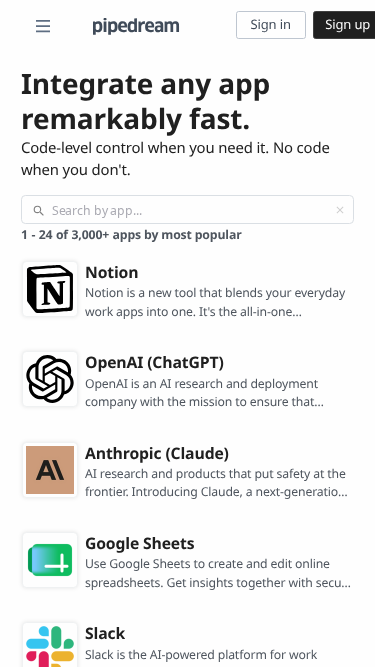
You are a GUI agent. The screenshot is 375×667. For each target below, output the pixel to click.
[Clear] (340, 210)
